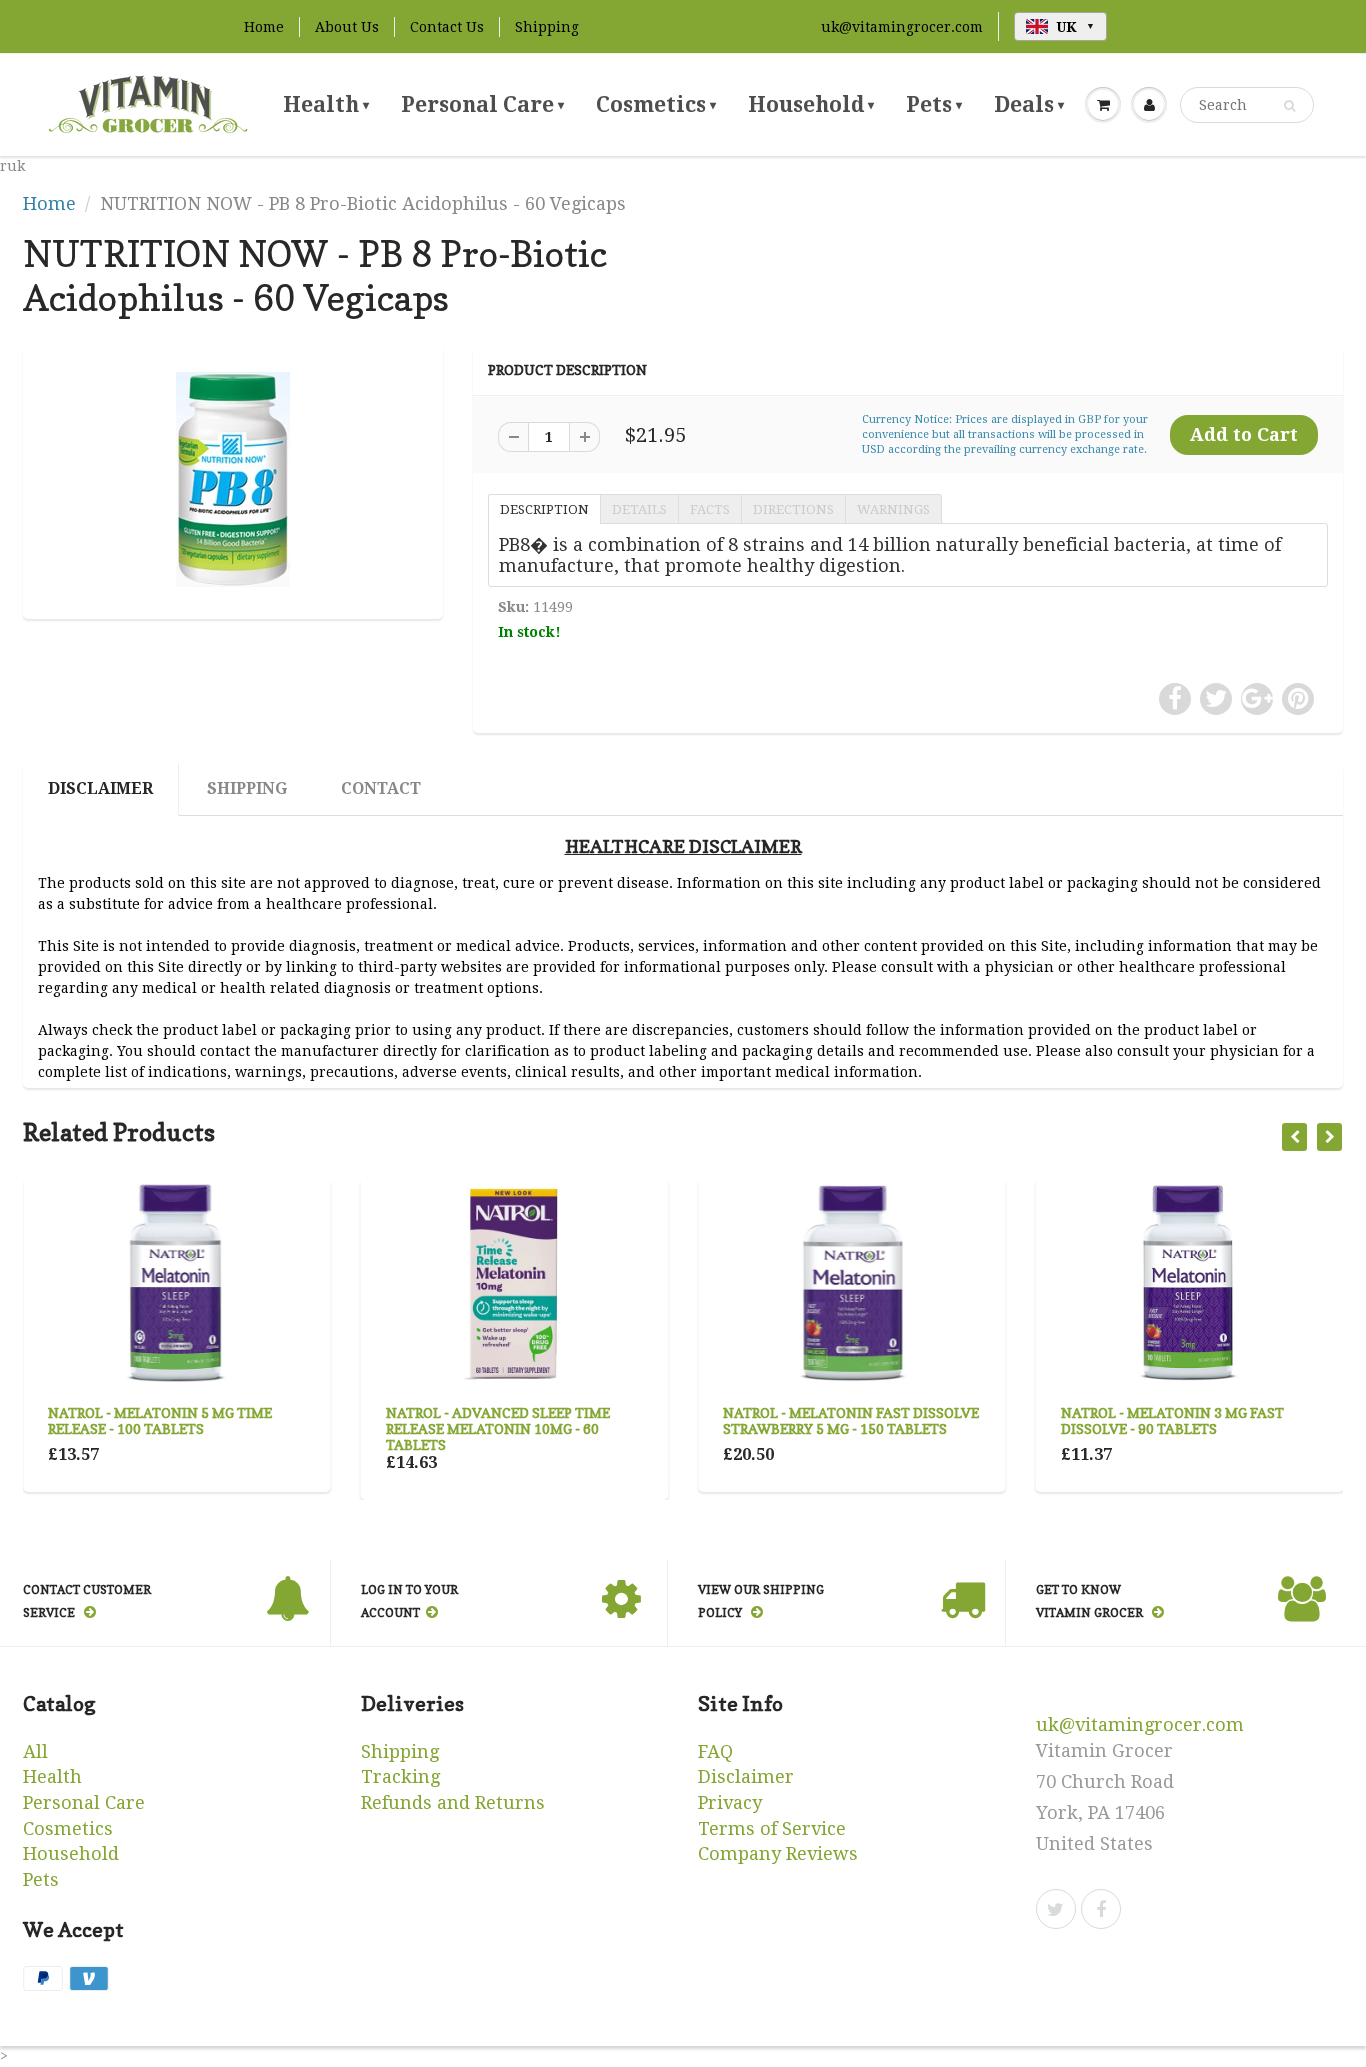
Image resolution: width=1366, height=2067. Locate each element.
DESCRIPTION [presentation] (544, 509)
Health (326, 104)
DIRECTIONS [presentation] (793, 509)
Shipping (547, 27)
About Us (347, 27)
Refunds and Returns (453, 1802)
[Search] (1289, 106)
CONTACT (381, 788)
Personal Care (482, 104)
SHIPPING (247, 788)
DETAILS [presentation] (639, 509)
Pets (934, 104)
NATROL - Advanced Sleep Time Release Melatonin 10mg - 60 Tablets (498, 1428)
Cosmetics (656, 104)
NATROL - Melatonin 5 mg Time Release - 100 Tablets (160, 1420)
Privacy (730, 1802)
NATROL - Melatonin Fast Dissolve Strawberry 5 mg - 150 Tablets (851, 1420)
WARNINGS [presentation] (893, 509)
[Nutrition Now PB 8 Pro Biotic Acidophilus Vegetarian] (233, 479)
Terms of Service (772, 1828)
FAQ (715, 1751)
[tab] (544, 508)
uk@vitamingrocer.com (902, 27)
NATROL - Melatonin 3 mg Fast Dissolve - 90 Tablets (1172, 1420)
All (35, 1751)
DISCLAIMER (100, 788)
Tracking (400, 1776)
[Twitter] (1056, 1909)
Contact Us (447, 27)
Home (264, 27)
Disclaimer (746, 1776)
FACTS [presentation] (710, 509)
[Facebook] (1101, 1909)
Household (811, 104)
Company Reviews (778, 1853)
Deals (1029, 104)
